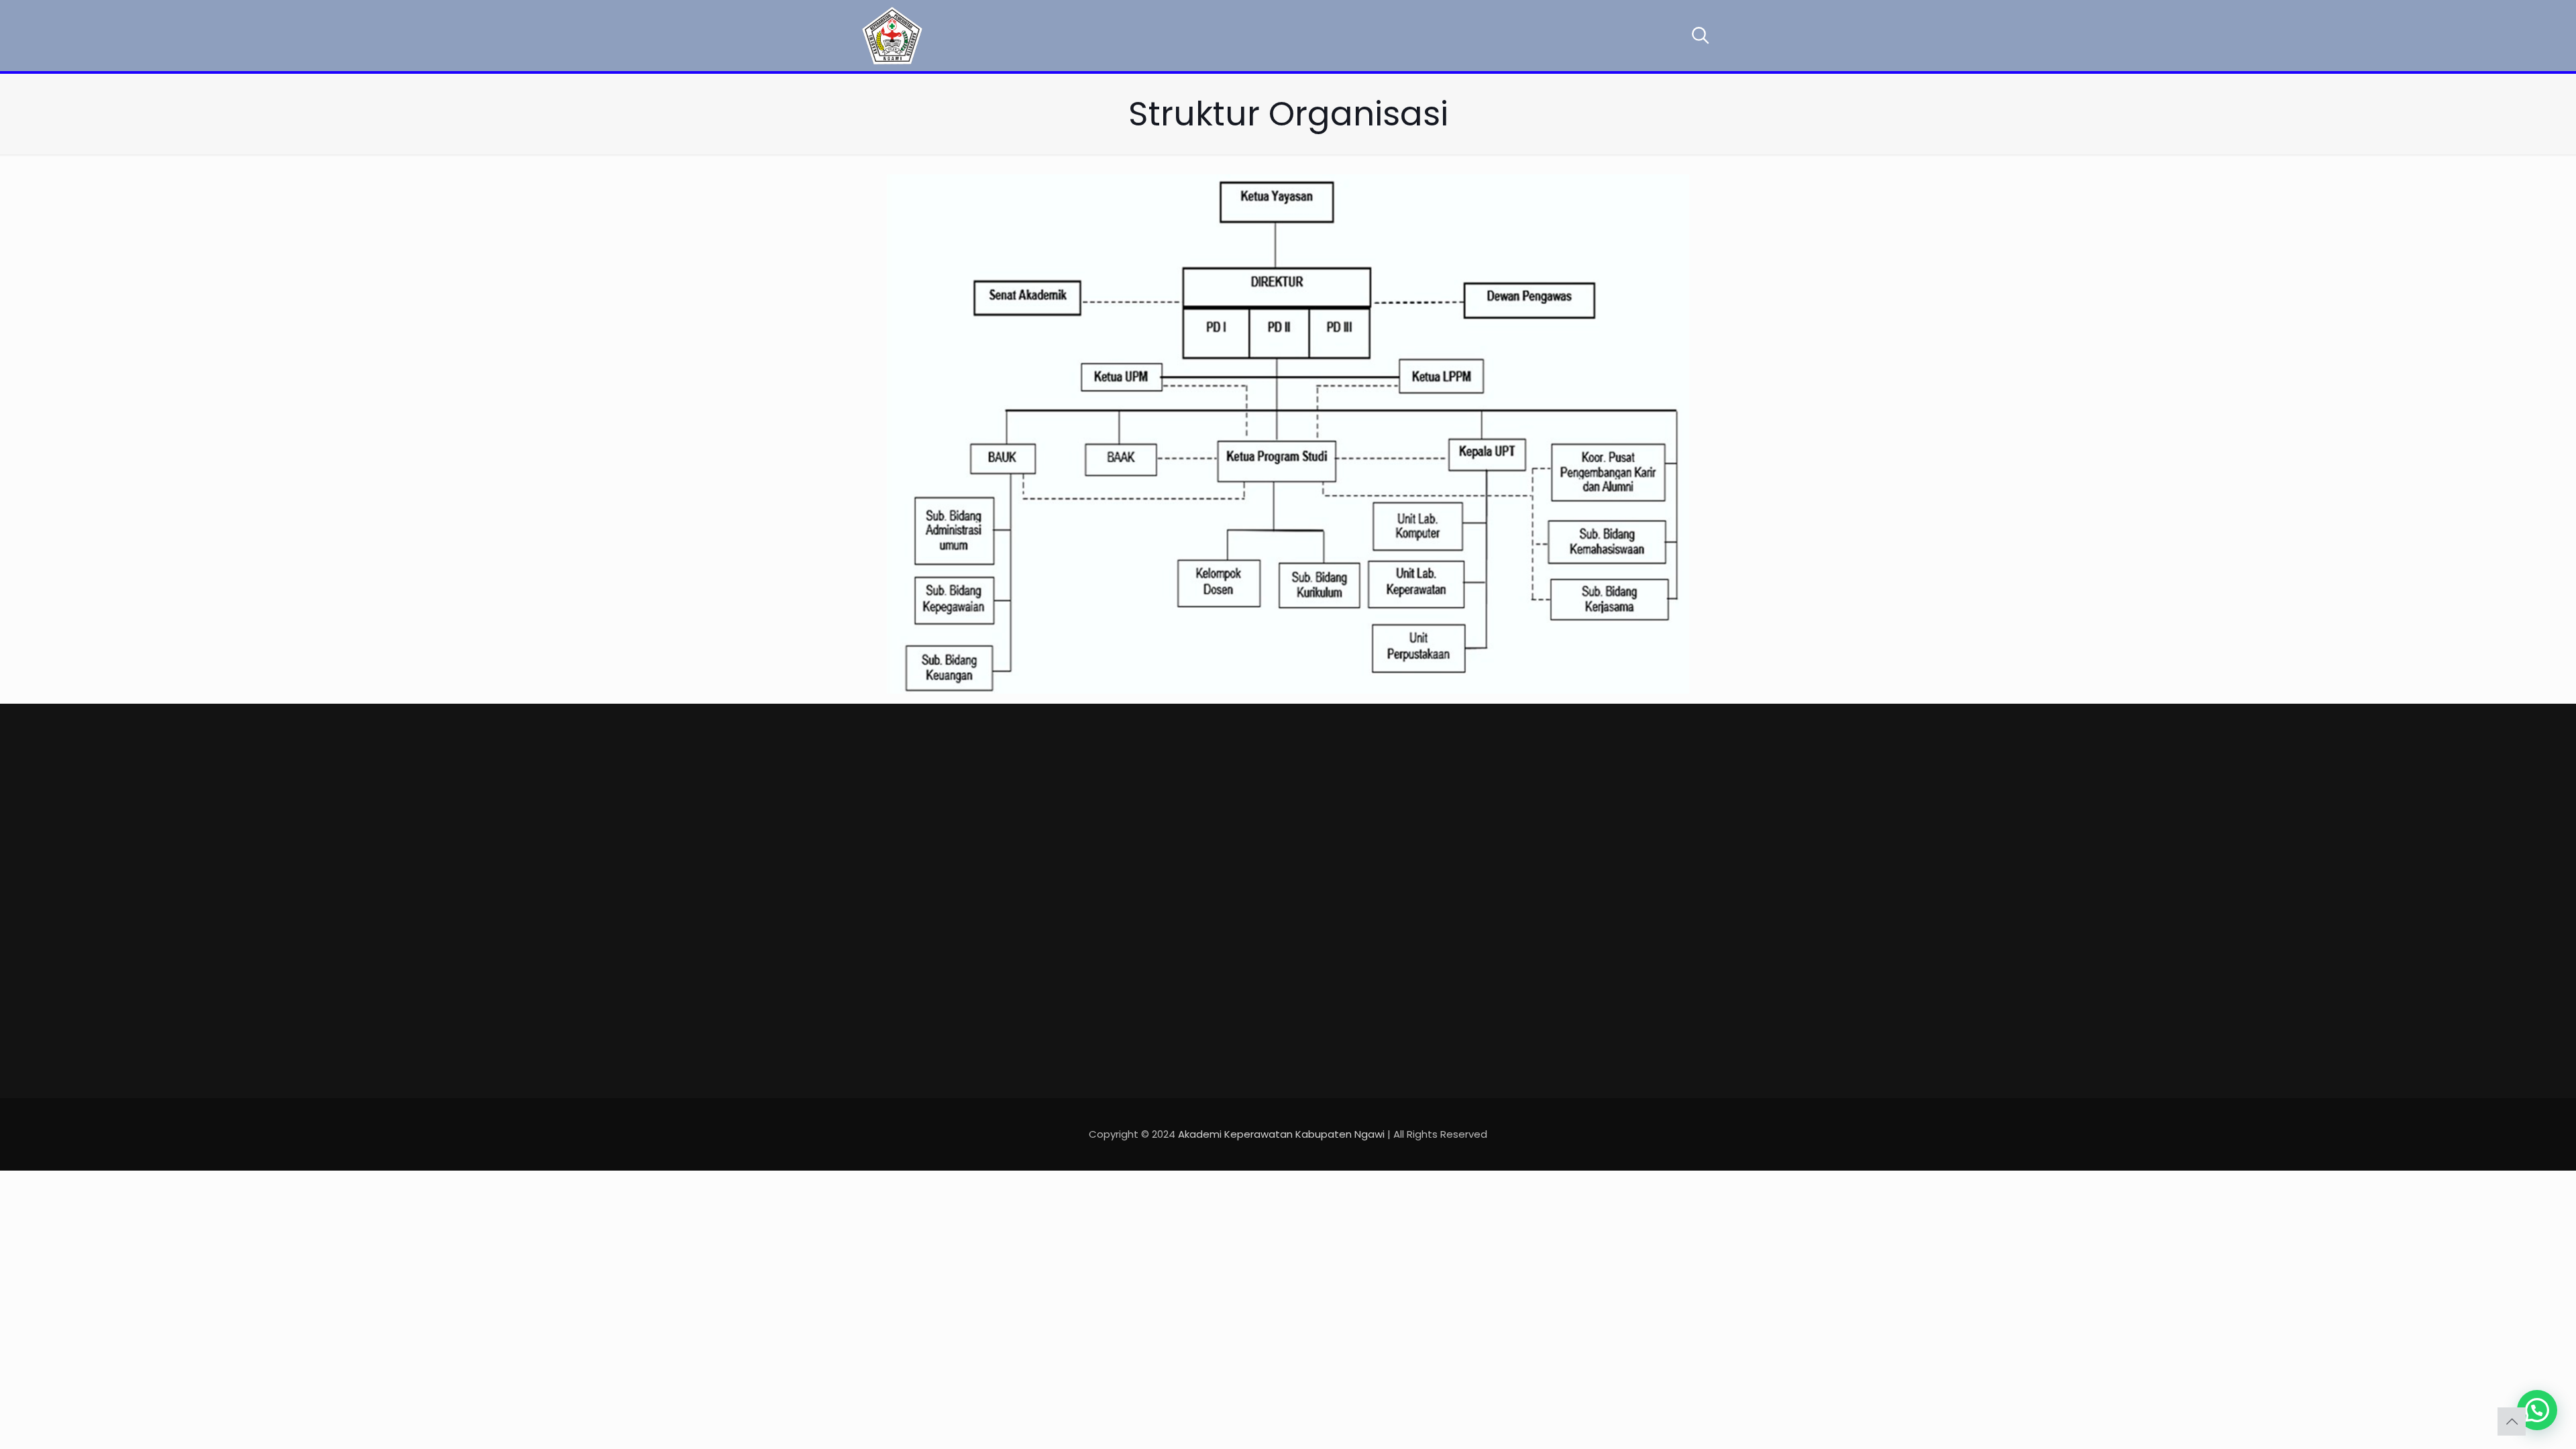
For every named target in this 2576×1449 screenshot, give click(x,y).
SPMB (1228, 1030)
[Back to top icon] (2512, 1421)
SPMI (1226, 944)
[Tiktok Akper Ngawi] (930, 948)
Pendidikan (1243, 830)
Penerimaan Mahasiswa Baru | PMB (1441, 810)
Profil (1227, 802)
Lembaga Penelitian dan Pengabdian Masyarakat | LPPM (1447, 946)
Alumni (1232, 916)
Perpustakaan (1415, 846)
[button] (2537, 1410)
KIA (1222, 973)
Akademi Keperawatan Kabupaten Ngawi (1281, 1134)
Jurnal (1395, 874)
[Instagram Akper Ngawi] (961, 948)
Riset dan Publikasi (1264, 1001)
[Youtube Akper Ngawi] (899, 948)
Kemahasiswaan (1258, 887)
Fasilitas (1237, 859)
